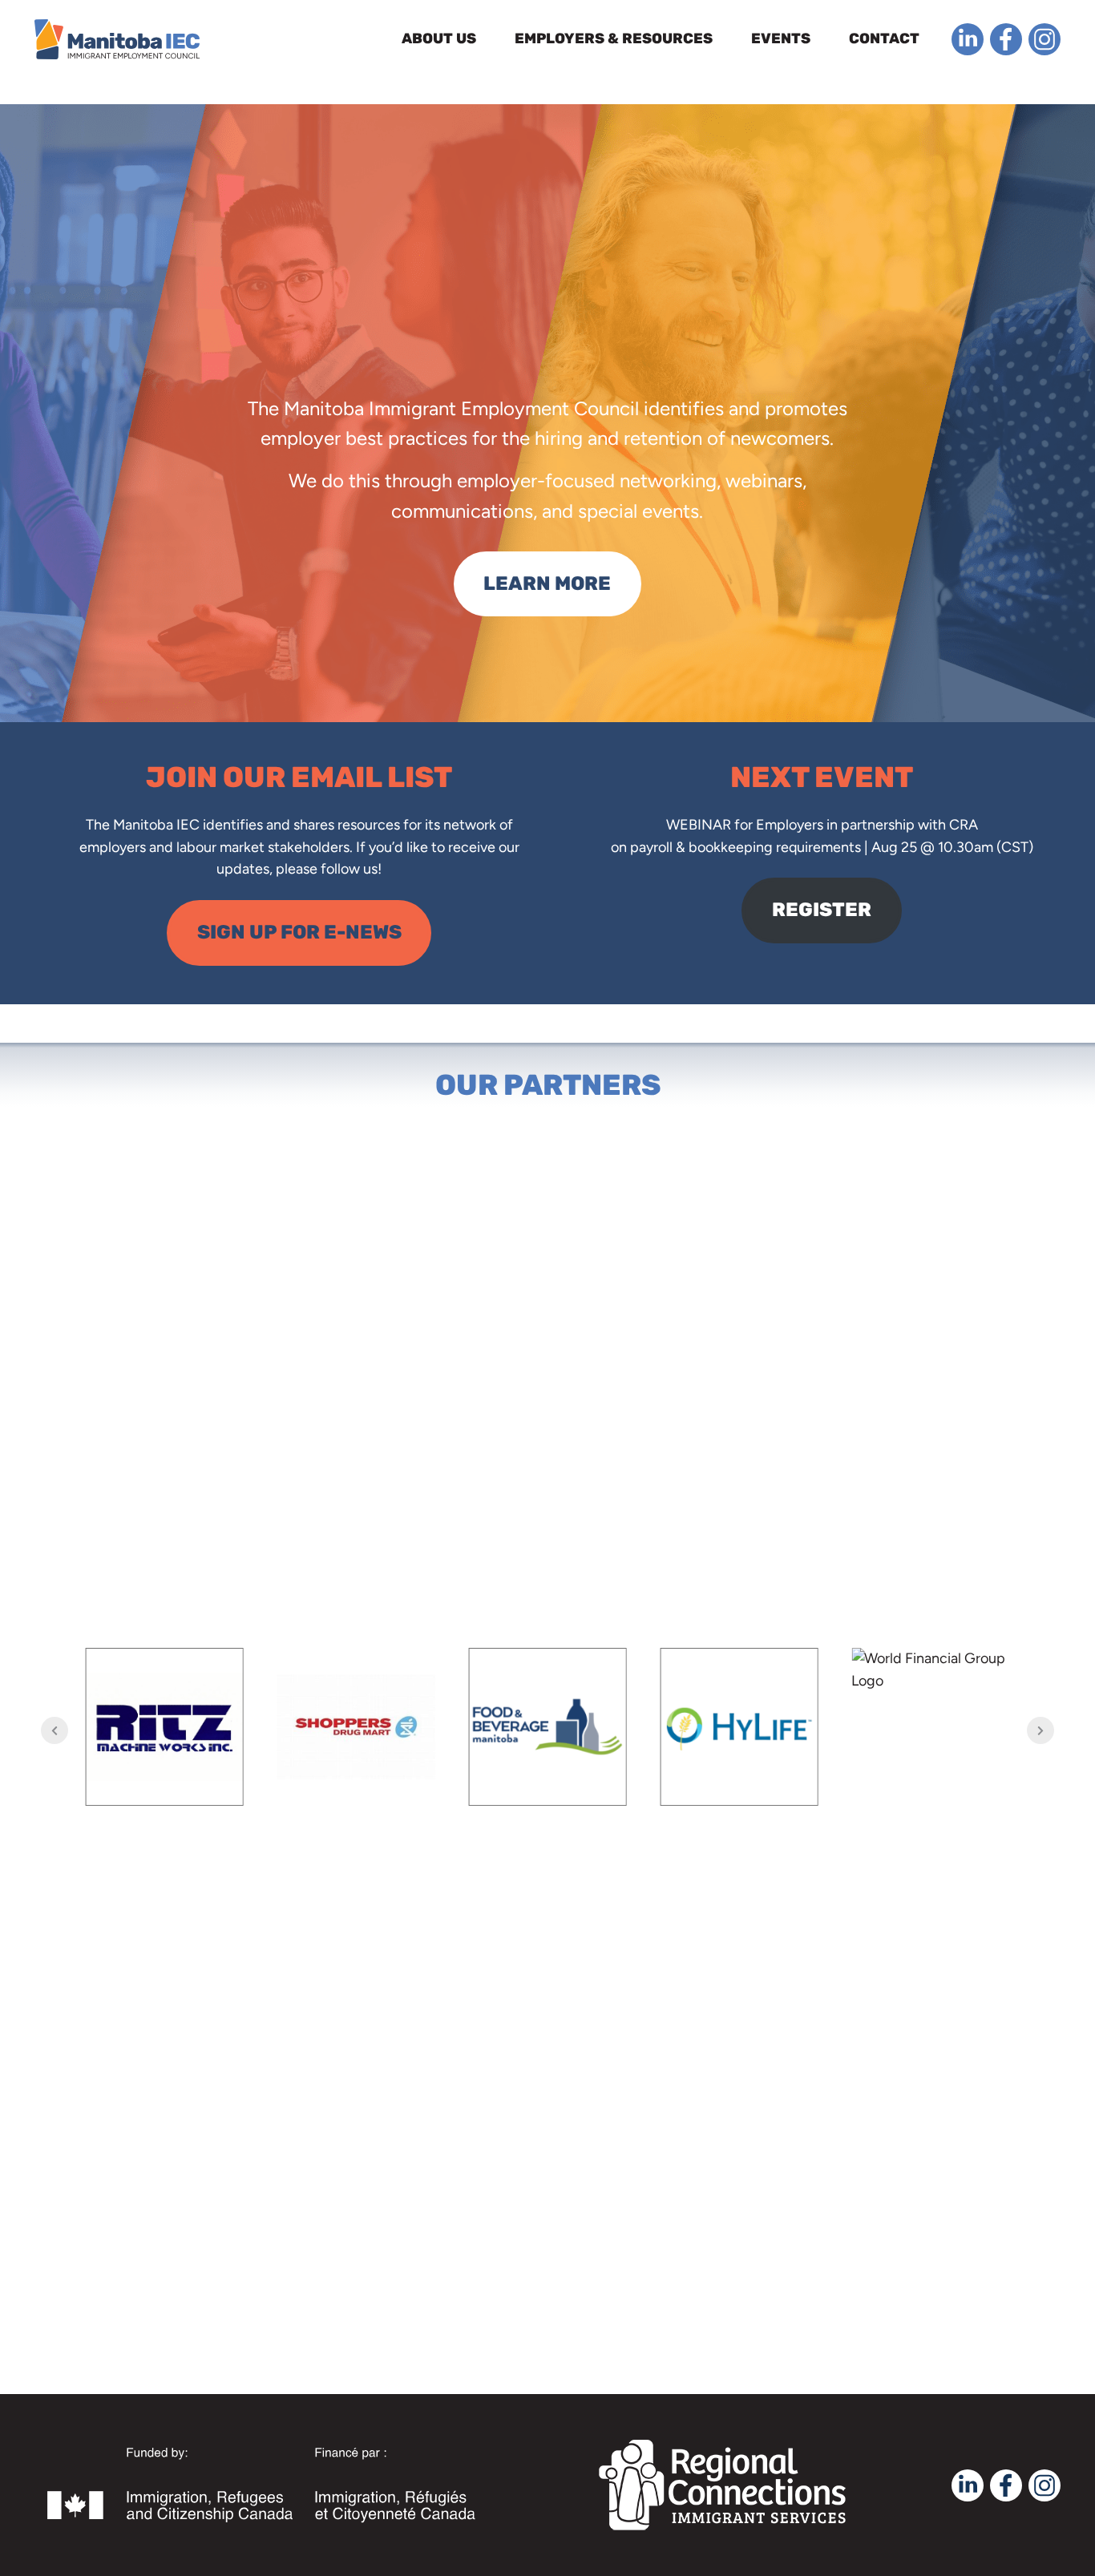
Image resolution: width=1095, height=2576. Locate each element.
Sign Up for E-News (299, 932)
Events (781, 38)
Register (822, 910)
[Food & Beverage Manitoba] (356, 1727)
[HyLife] (548, 1727)
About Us (439, 38)
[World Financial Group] (739, 1727)
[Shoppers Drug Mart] (165, 1727)
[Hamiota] (930, 1727)
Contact (884, 38)
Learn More (547, 583)
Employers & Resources (614, 38)
